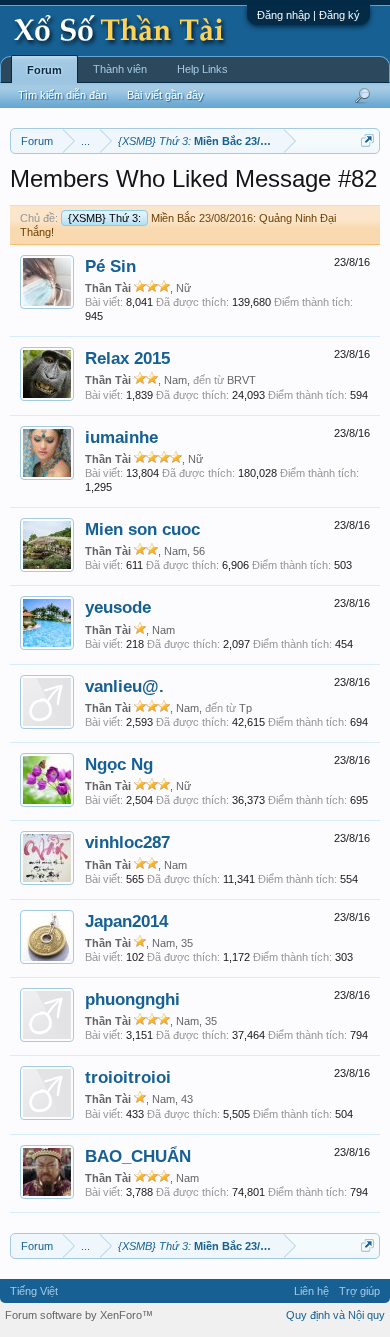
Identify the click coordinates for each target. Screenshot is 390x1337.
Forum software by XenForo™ (79, 1315)
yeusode (118, 607)
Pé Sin (110, 266)
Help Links (202, 69)
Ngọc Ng (119, 764)
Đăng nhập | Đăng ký (308, 15)
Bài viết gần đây (165, 95)
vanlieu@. (124, 686)
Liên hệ (311, 1291)
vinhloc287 (127, 842)
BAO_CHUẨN (138, 1156)
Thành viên (120, 69)
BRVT (241, 380)
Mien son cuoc (142, 529)
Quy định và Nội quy (335, 1315)
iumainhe (121, 437)
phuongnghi (132, 999)
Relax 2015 (127, 358)
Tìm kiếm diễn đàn (62, 95)
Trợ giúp (359, 1291)
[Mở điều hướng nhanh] (367, 140)
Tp (245, 708)
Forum (44, 70)
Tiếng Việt (34, 1291)
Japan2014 (126, 921)
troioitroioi (128, 1077)
